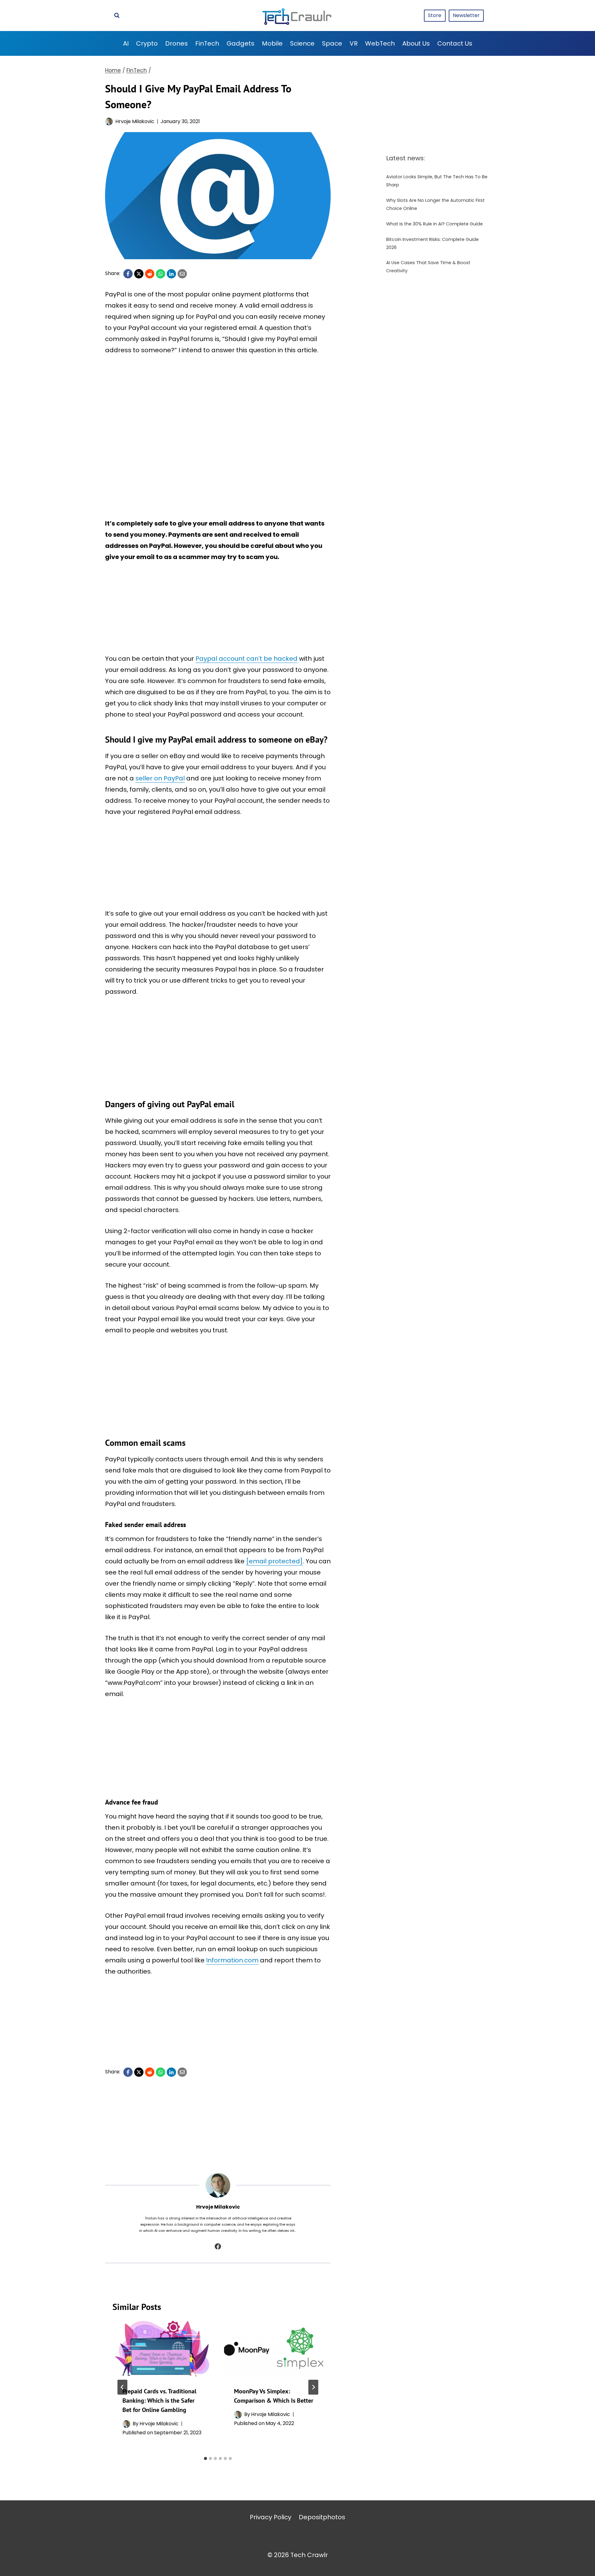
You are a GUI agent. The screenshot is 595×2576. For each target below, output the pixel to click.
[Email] (182, 274)
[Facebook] (128, 274)
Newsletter (466, 15)
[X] (139, 274)
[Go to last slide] (122, 2387)
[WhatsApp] (161, 274)
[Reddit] (150, 274)
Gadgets (240, 43)
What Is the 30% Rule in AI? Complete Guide (434, 224)
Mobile (272, 43)
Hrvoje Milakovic (135, 121)
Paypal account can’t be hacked (247, 659)
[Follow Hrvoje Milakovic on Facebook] (218, 2246)
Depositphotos (322, 2517)
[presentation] (162, 2349)
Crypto (147, 43)
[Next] (313, 2387)
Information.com (232, 1960)
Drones (176, 43)
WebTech (380, 43)
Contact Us (455, 43)
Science (302, 43)
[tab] (205, 2458)
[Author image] (109, 121)
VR (354, 43)
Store (435, 15)
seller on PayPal (160, 778)
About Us (416, 43)
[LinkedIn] (171, 274)
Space (332, 43)
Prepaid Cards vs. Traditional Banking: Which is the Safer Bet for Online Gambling (159, 2401)
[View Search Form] (117, 16)
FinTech (207, 43)
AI (126, 43)
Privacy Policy (271, 2517)
